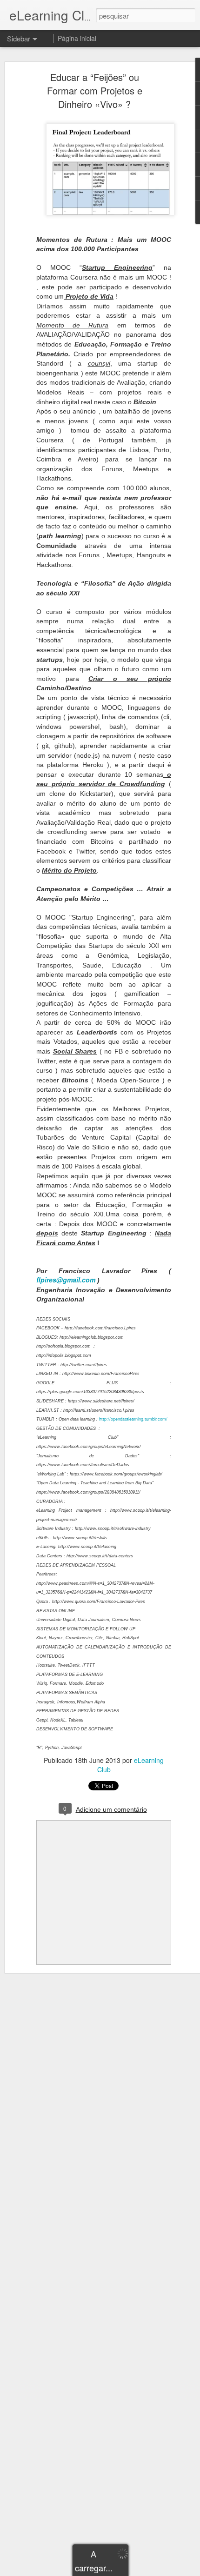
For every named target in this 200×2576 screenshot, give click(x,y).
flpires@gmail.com (66, 1280)
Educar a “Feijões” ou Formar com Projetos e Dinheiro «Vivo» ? (95, 90)
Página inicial (77, 38)
